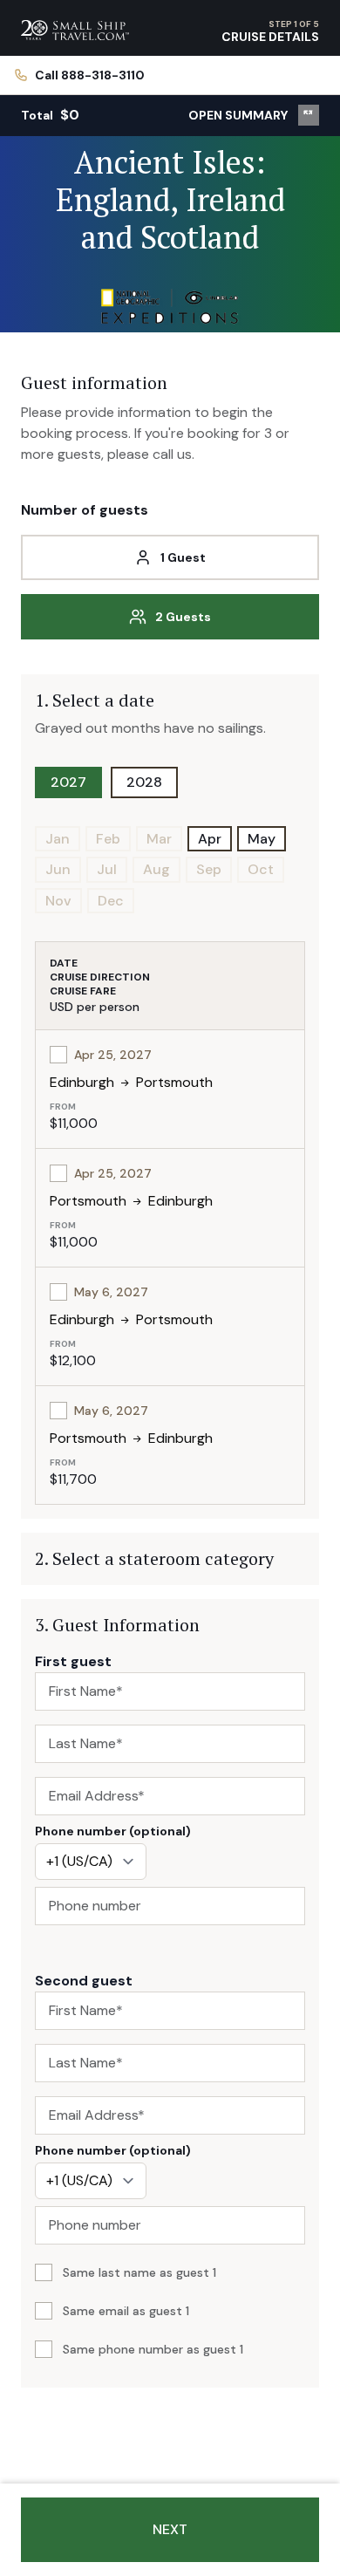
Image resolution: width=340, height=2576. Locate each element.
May (262, 839)
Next (170, 2529)
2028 (144, 782)
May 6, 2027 (111, 1292)
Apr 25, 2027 (113, 1055)
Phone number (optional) (113, 1831)
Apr (210, 839)
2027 (68, 782)
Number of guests (85, 510)
